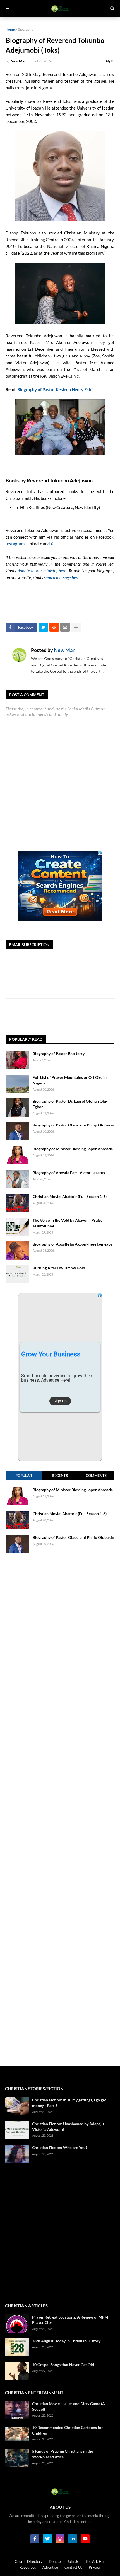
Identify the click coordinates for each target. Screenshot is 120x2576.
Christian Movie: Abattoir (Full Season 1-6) (70, 1196)
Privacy (95, 2567)
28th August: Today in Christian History (66, 2341)
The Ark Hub (95, 2561)
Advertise (50, 2567)
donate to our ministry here (42, 571)
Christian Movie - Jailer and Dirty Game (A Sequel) (69, 2406)
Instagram (15, 544)
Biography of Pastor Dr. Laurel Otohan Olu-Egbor (70, 1104)
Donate (55, 2561)
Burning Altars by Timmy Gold (59, 1268)
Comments (96, 1476)
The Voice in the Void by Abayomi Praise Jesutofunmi (68, 1223)
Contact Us (73, 2567)
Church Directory (29, 2561)
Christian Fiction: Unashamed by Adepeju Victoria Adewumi (68, 2126)
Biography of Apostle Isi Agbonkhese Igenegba (73, 1244)
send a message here (62, 577)
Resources (28, 2567)
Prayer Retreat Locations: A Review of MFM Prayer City (70, 2320)
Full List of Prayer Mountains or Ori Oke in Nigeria (70, 1080)
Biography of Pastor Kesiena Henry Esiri (55, 389)
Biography (26, 29)
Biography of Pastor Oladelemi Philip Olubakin (73, 1125)
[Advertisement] (63, 1017)
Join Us (73, 2561)
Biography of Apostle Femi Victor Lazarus (69, 1173)
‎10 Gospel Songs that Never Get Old (63, 2365)
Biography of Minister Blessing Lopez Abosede (73, 1149)
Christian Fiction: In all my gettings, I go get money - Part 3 (69, 2103)
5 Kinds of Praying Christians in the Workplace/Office (63, 2454)
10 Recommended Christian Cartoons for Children (68, 2430)
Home (10, 29)
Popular (24, 1476)
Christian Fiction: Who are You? (60, 2148)
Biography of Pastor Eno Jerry (59, 1054)
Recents (60, 1476)
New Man (65, 650)
